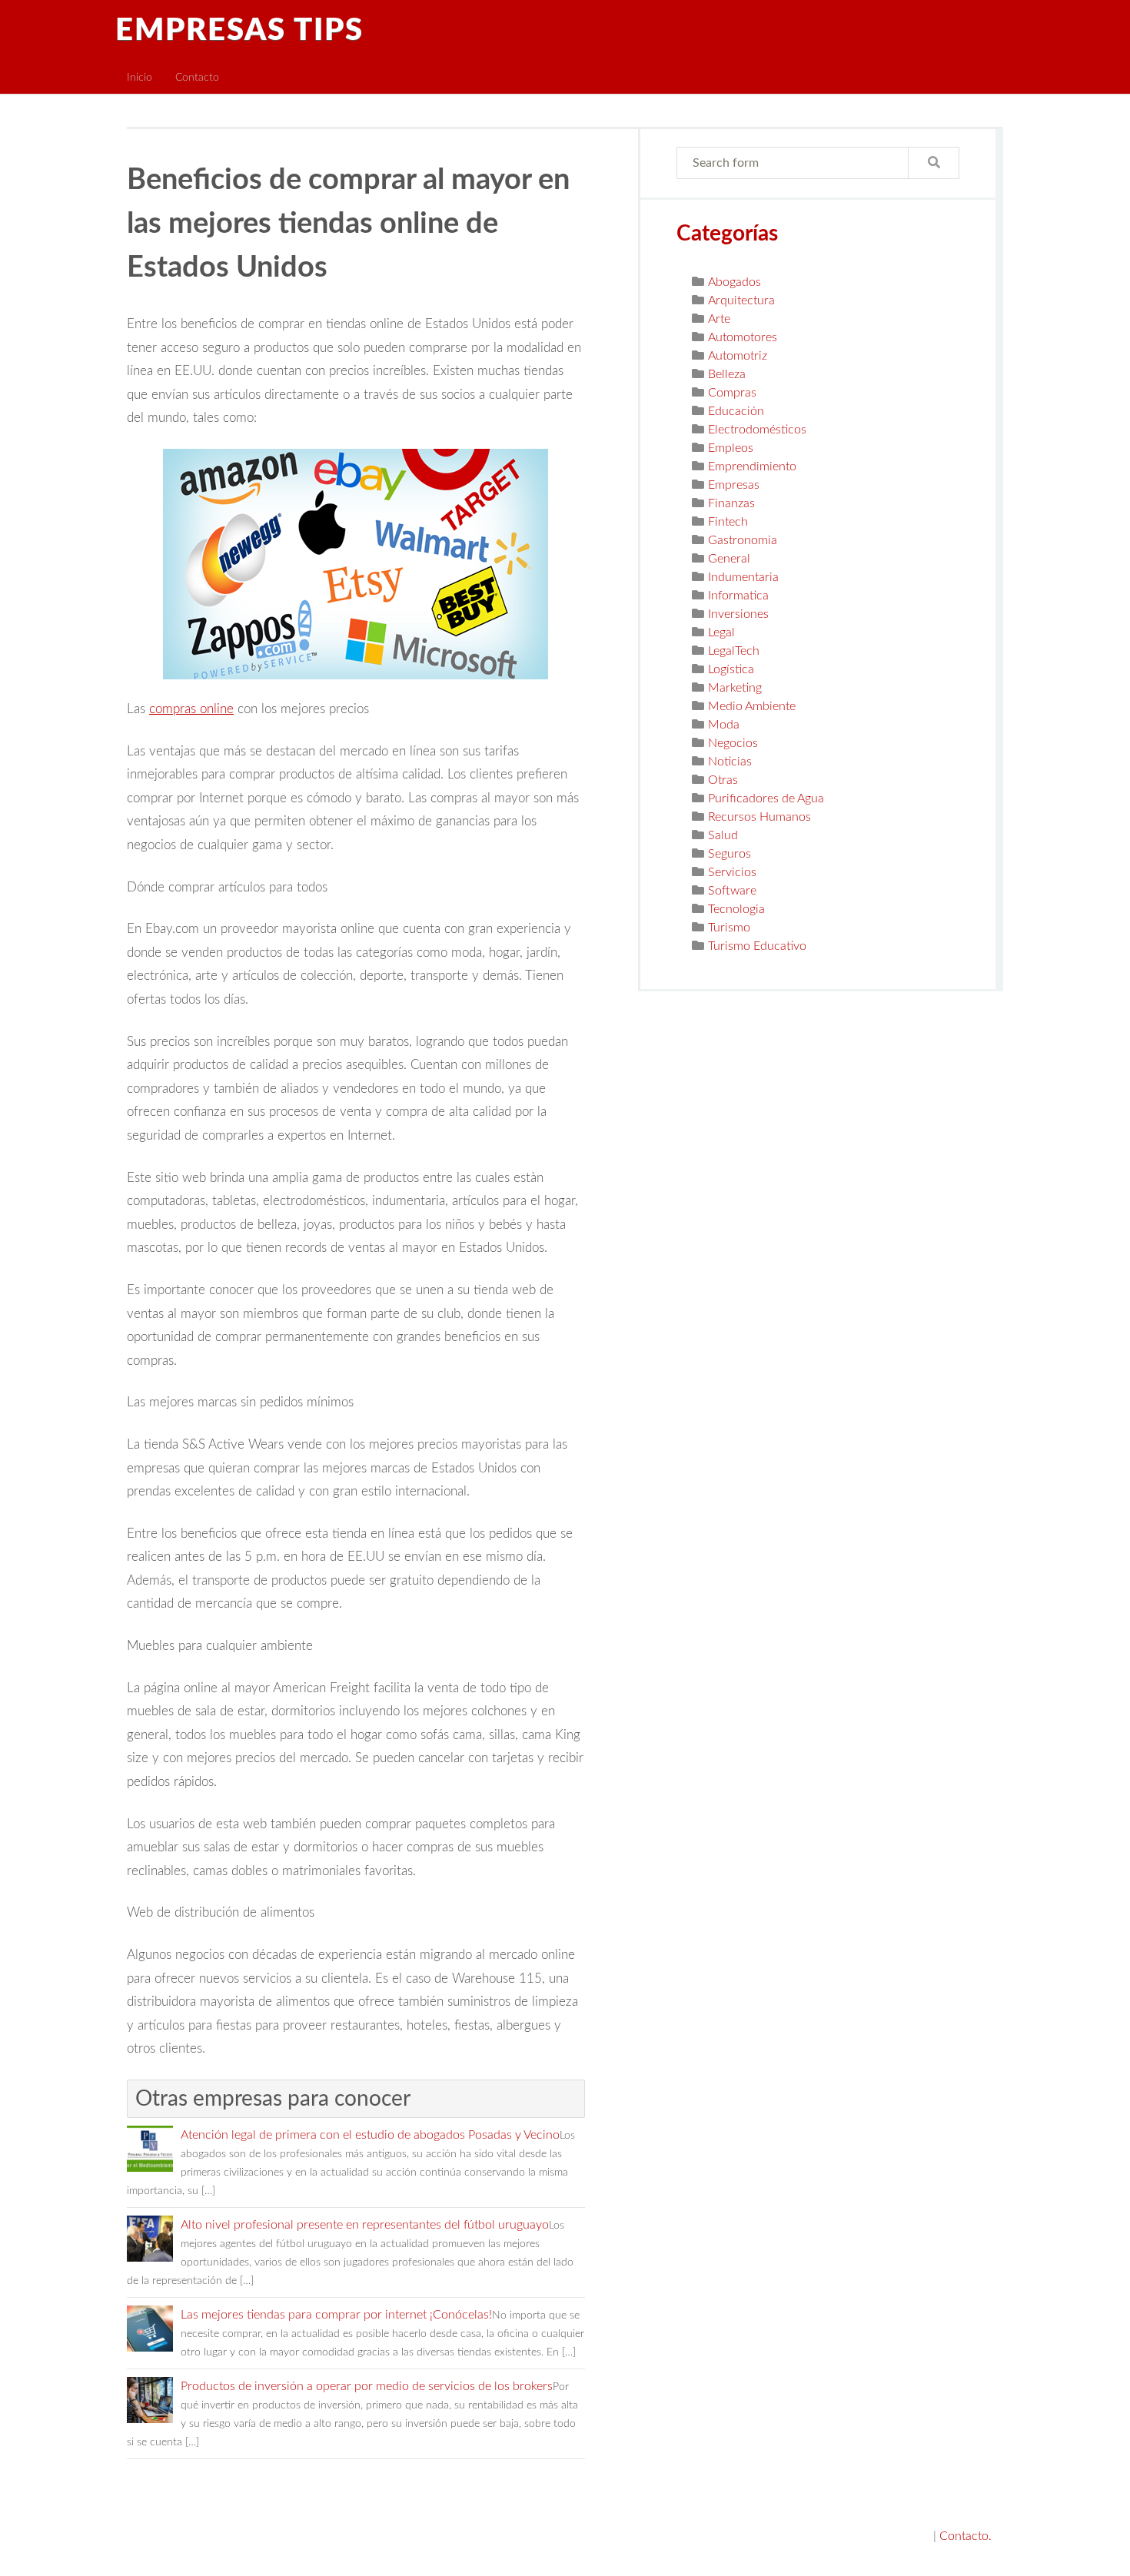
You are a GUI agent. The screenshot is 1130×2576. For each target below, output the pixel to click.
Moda (724, 725)
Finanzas (731, 503)
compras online (191, 709)
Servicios (732, 872)
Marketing (735, 688)
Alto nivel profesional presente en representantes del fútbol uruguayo (365, 2225)
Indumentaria (743, 577)
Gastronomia (743, 540)
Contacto (197, 77)
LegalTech (734, 651)
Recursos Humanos (759, 817)
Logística (731, 669)
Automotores (743, 337)
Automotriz (738, 356)
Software (732, 891)
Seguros (730, 854)
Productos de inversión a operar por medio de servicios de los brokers (367, 2386)
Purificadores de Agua (766, 798)
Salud (723, 835)
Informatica (738, 596)
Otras (723, 780)
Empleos (731, 448)
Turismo (729, 928)
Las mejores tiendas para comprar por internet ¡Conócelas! (336, 2315)
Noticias (730, 762)
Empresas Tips (239, 31)
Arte (719, 319)
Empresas (734, 485)
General (729, 559)
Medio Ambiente (752, 706)
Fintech (728, 522)
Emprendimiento (752, 466)
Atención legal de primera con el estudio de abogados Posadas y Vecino (370, 2135)
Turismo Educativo (757, 946)
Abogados (734, 282)
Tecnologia (736, 909)
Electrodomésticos (757, 430)
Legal (721, 632)
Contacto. (965, 2536)
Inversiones (738, 614)
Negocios (733, 743)
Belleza (727, 374)
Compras (732, 393)
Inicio (140, 77)
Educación (736, 411)
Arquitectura (741, 300)
